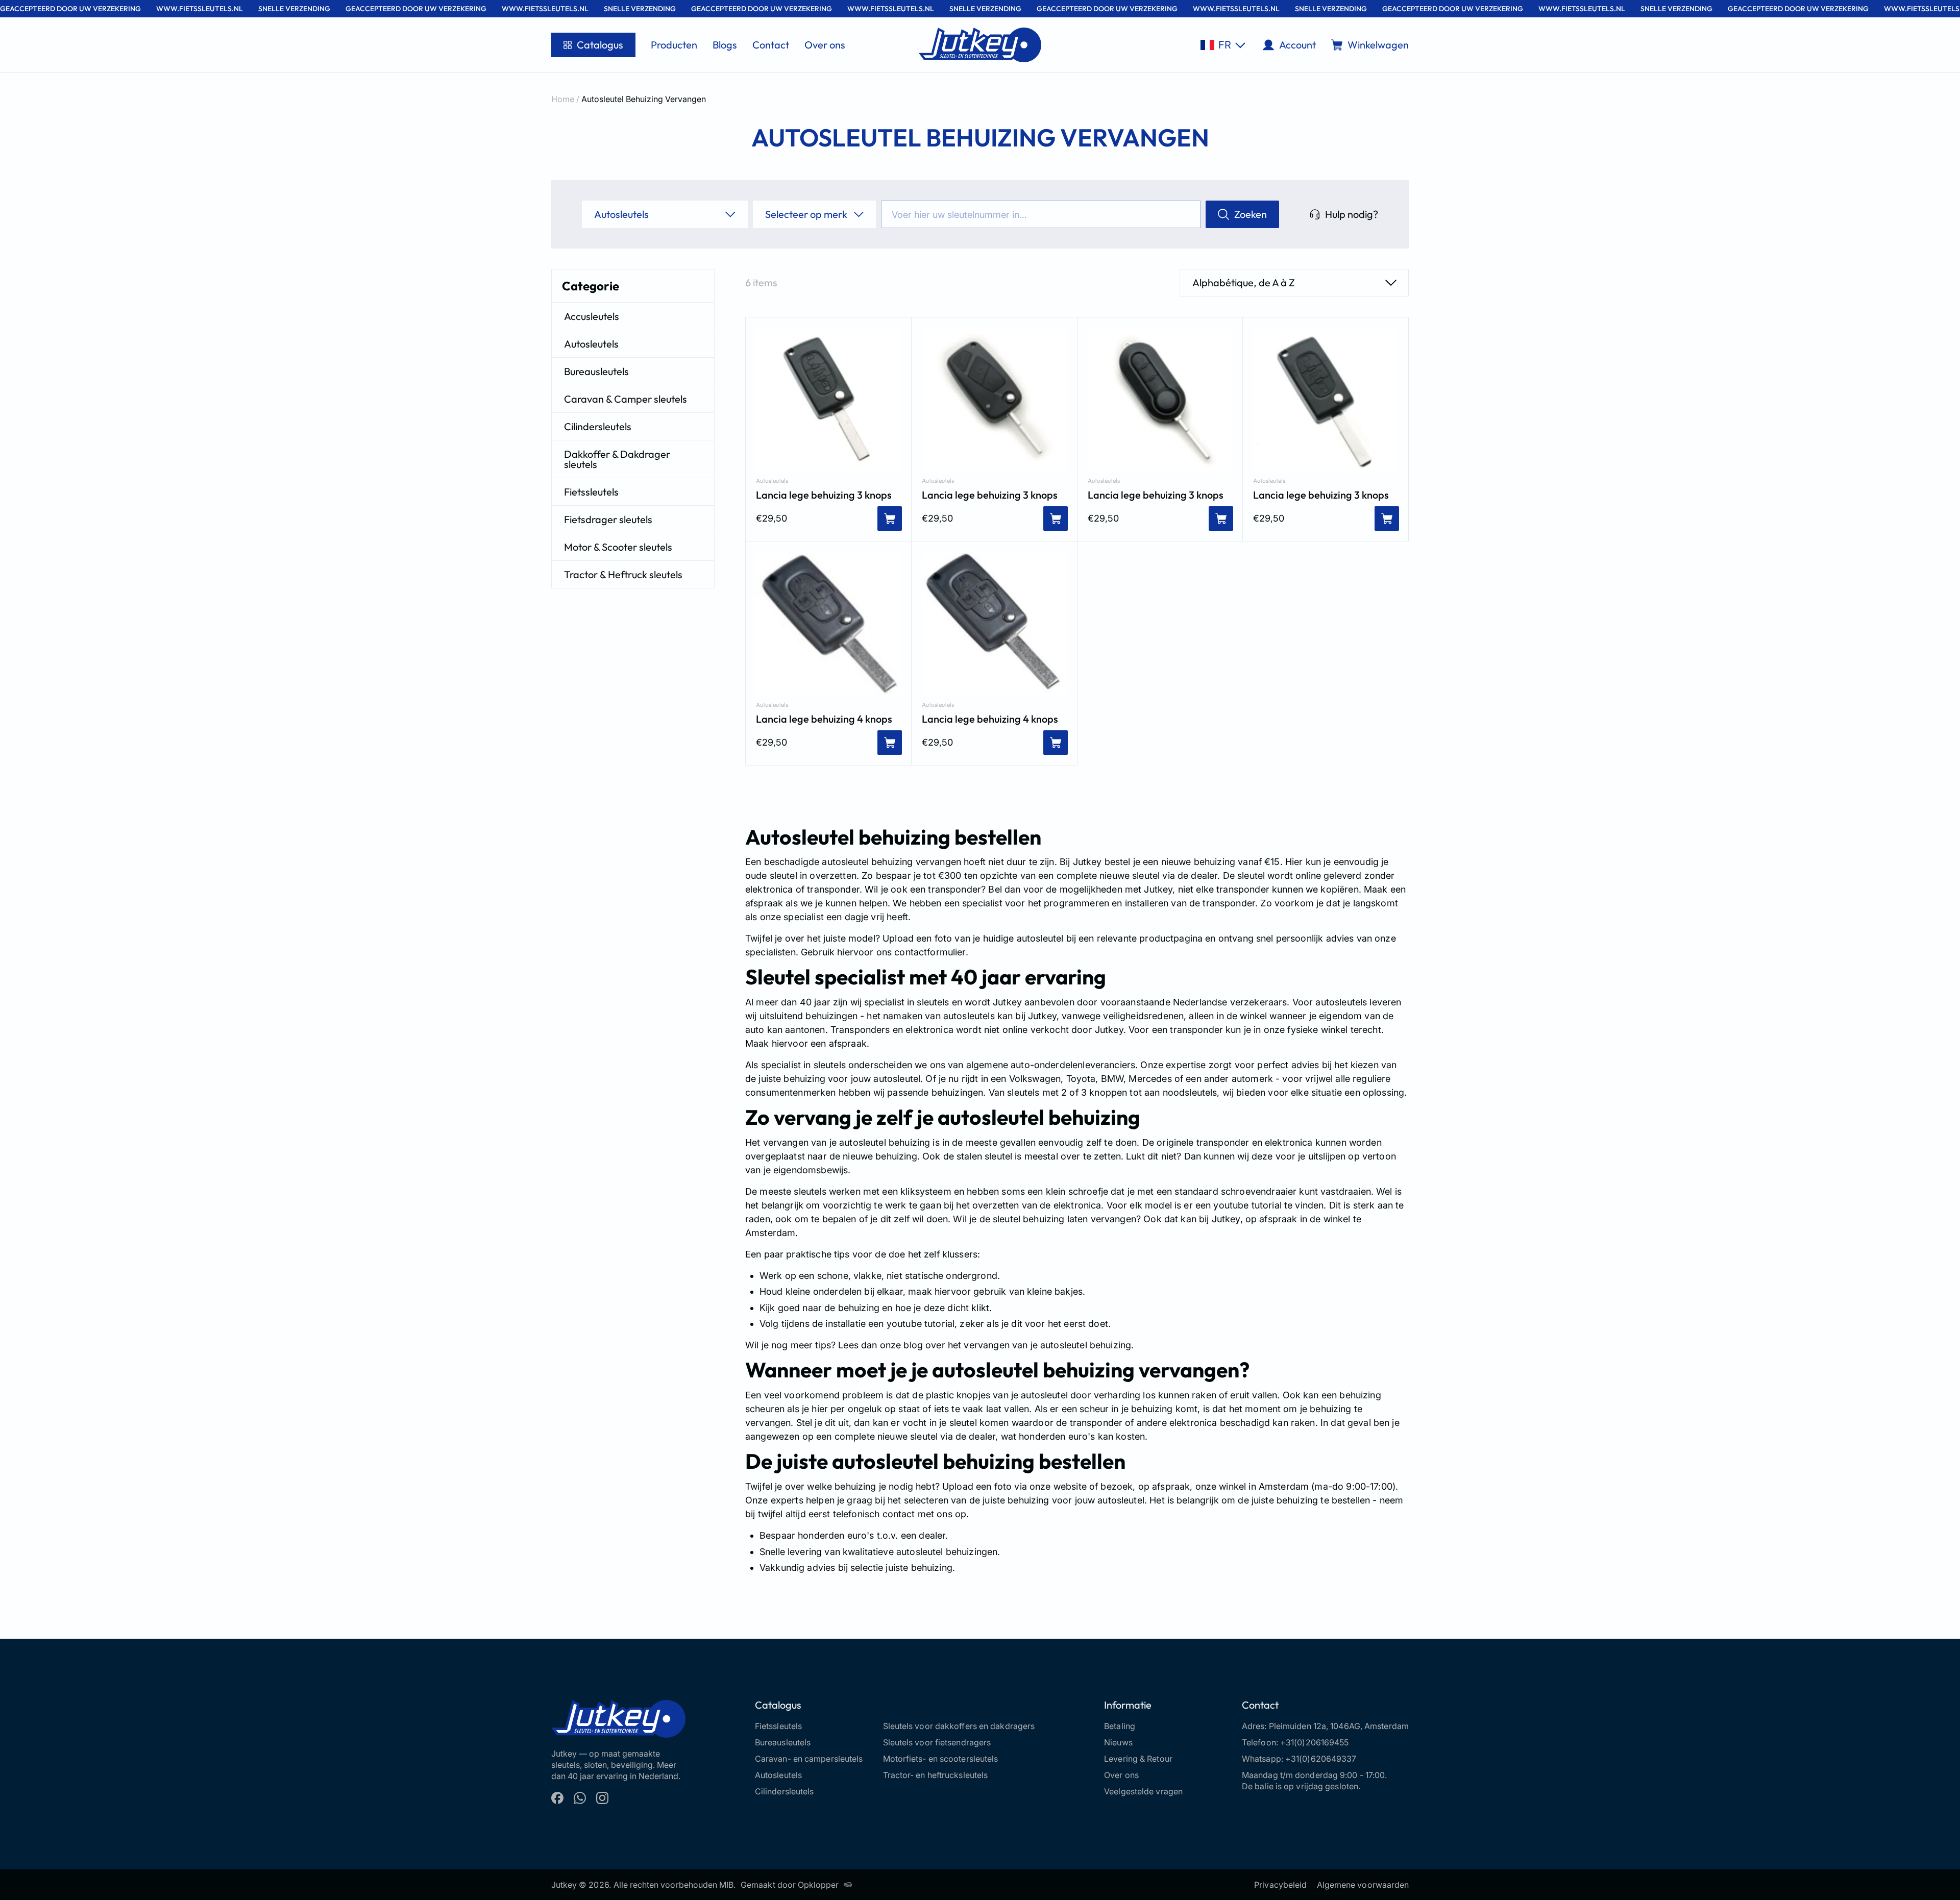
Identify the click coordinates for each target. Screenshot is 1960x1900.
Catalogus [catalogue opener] (600, 45)
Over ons (825, 45)
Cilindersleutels (598, 426)
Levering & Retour (1138, 1759)
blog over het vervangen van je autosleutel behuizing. (1017, 1345)
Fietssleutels (591, 492)
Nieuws (1118, 1742)
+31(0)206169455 (1315, 1742)
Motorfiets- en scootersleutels (941, 1759)
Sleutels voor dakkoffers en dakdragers (959, 1726)
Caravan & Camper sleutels (626, 399)
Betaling (1120, 1726)
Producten (674, 45)
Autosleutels (591, 344)
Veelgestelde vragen (1143, 1791)
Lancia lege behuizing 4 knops (824, 719)
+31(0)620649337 (1321, 1759)
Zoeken (1251, 214)
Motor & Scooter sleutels (618, 547)
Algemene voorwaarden (1363, 1885)
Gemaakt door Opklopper (790, 1885)
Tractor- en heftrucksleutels (936, 1775)
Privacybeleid (1280, 1885)
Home (563, 99)
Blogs (725, 45)
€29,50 (771, 518)
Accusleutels (592, 316)
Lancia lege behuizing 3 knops (824, 495)
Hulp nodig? (1352, 214)
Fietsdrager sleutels (608, 519)
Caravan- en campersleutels (809, 1759)
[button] (1223, 45)
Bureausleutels (596, 371)
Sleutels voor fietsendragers (937, 1742)
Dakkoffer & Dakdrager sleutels (617, 459)
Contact (771, 45)
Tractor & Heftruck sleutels (623, 574)
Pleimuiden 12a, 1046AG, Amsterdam (1339, 1726)
